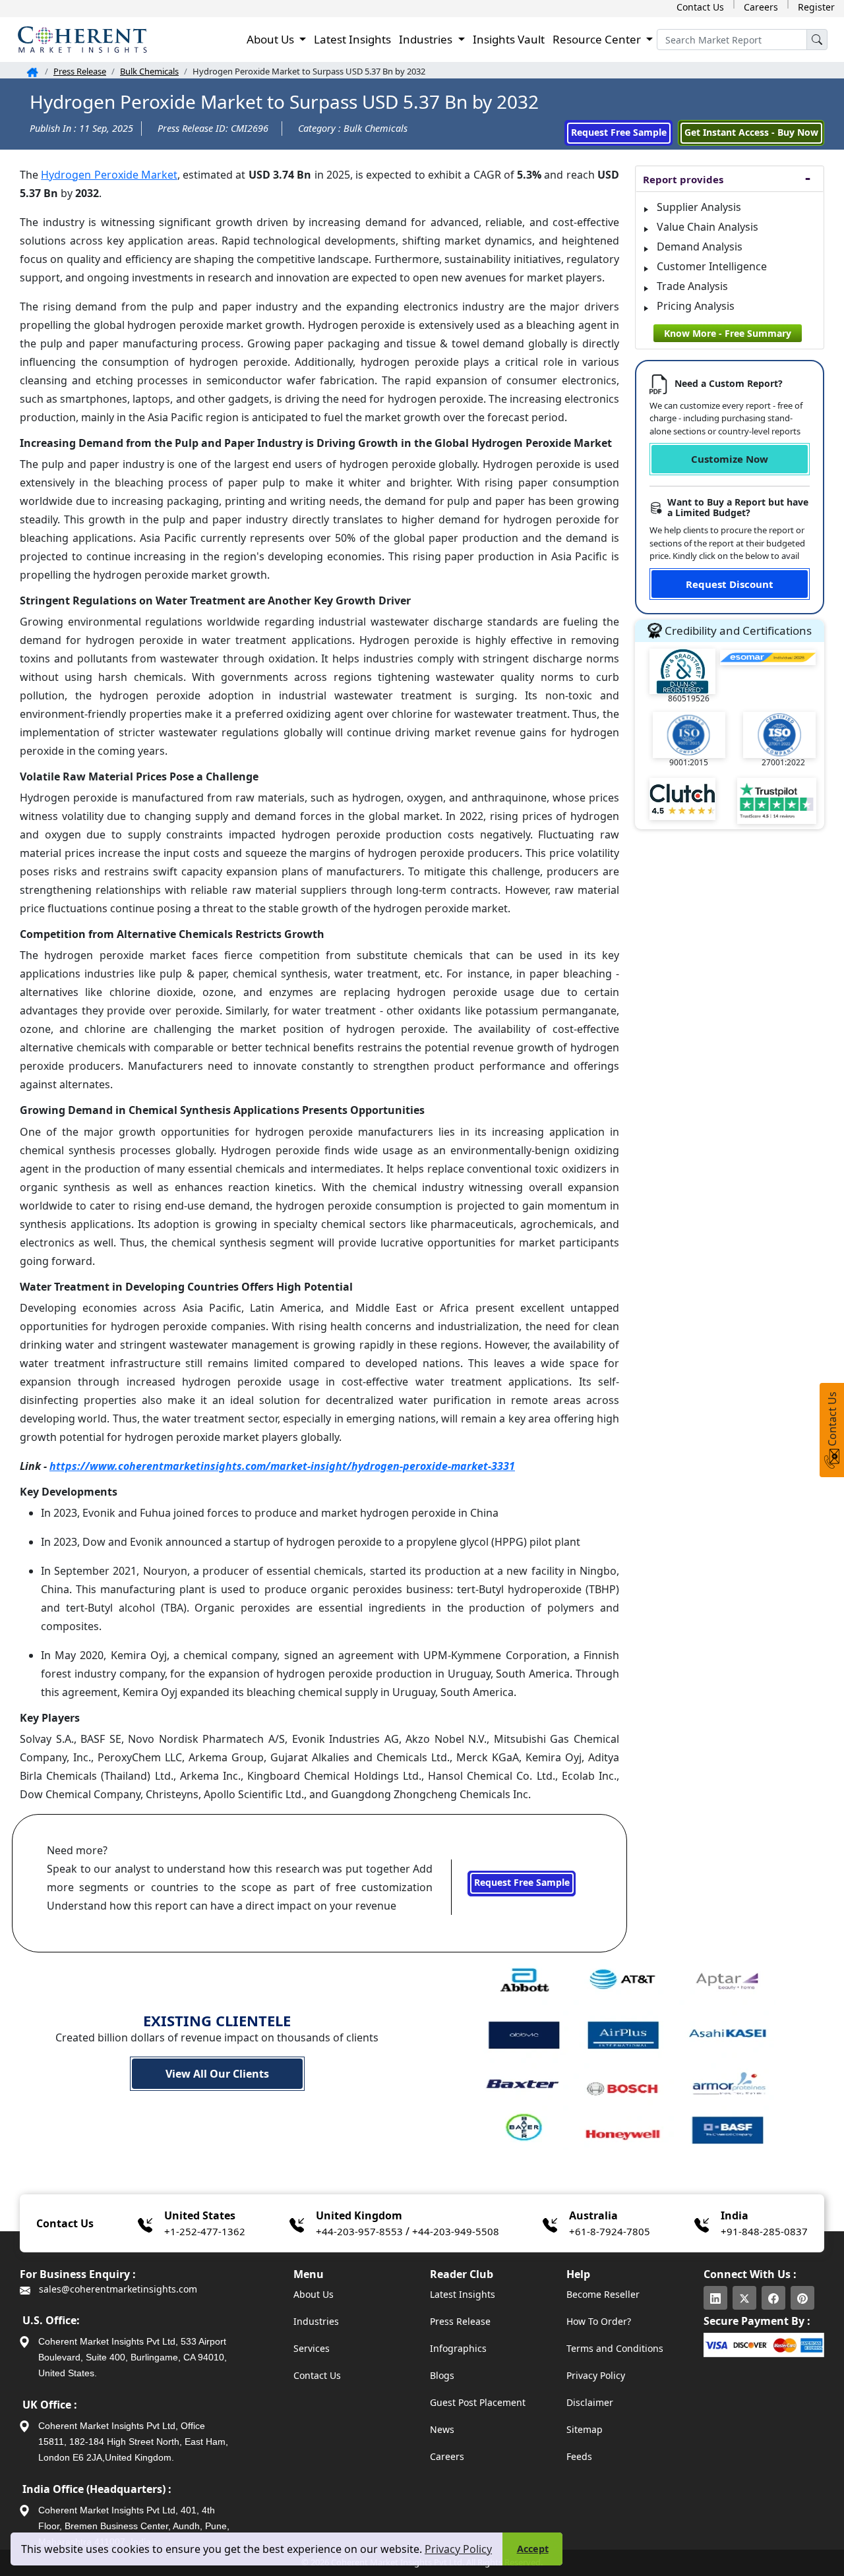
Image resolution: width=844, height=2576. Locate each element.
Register (816, 7)
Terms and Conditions (615, 2348)
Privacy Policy (458, 2549)
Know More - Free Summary (728, 333)
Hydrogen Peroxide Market (109, 175)
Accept (533, 2549)
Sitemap (585, 2429)
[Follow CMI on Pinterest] (802, 2298)
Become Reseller (603, 2294)
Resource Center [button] (598, 39)
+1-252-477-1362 (205, 2231)
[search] (817, 40)
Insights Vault (509, 39)
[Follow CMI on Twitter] (744, 2298)
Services (312, 2348)
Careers (761, 7)
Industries (316, 2321)
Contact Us (700, 7)
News (442, 2429)
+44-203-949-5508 (456, 2231)
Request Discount (730, 584)
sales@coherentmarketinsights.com (117, 2289)
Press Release (80, 71)
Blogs (442, 2375)
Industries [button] (427, 39)
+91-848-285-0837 (764, 2231)
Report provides (683, 179)
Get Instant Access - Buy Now (751, 132)
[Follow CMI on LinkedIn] (715, 2298)
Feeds (579, 2456)
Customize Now (730, 459)
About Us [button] (272, 39)
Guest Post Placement (478, 2402)
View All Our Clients (217, 2074)
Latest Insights (352, 39)
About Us (314, 2294)
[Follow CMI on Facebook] (773, 2298)
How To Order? (599, 2321)
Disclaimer (590, 2402)
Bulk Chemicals (149, 71)
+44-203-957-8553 (359, 2231)
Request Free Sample (619, 132)
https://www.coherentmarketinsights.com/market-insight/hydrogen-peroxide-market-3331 (282, 1466)
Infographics (458, 2348)
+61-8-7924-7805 (610, 2231)
